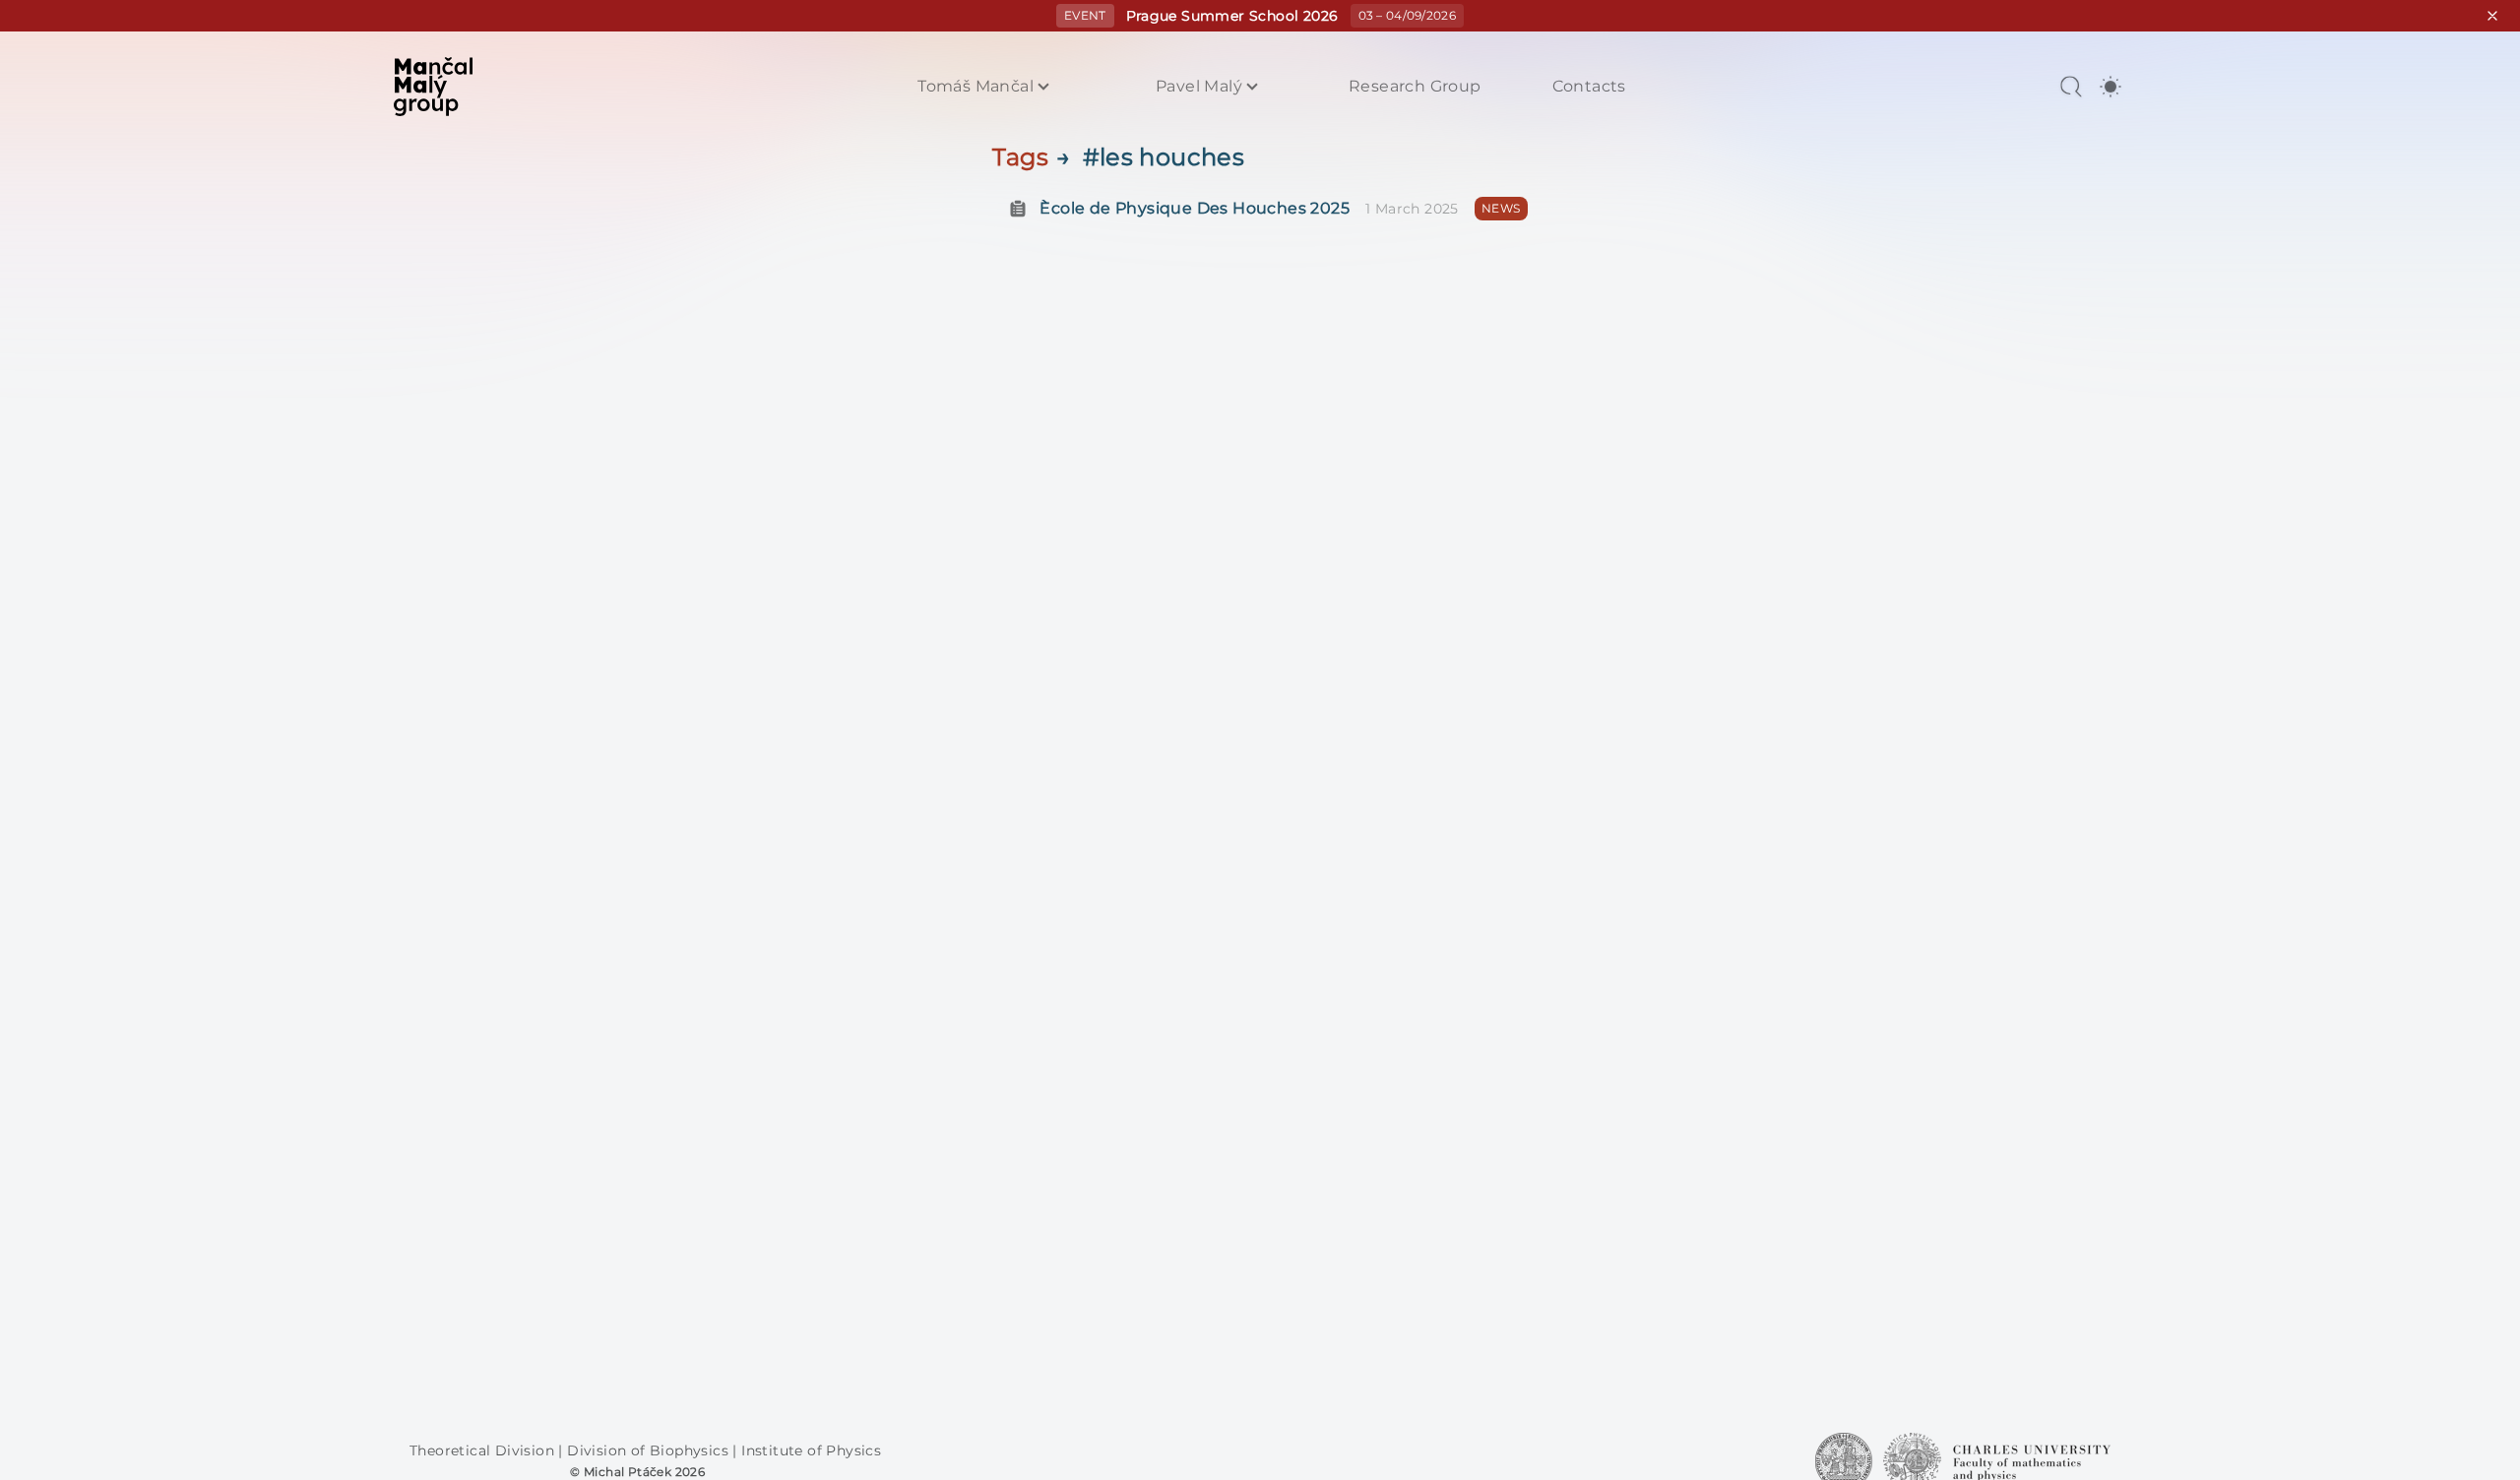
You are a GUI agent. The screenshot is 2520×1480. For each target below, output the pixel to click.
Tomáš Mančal (976, 87)
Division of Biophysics (650, 1450)
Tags (1020, 157)
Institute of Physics (811, 1450)
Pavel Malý (1199, 87)
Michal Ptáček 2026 (644, 1472)
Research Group (1415, 87)
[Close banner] (2492, 16)
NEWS (1501, 208)
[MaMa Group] (433, 87)
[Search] (2071, 87)
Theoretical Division (484, 1450)
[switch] (2110, 87)
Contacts (1589, 87)
